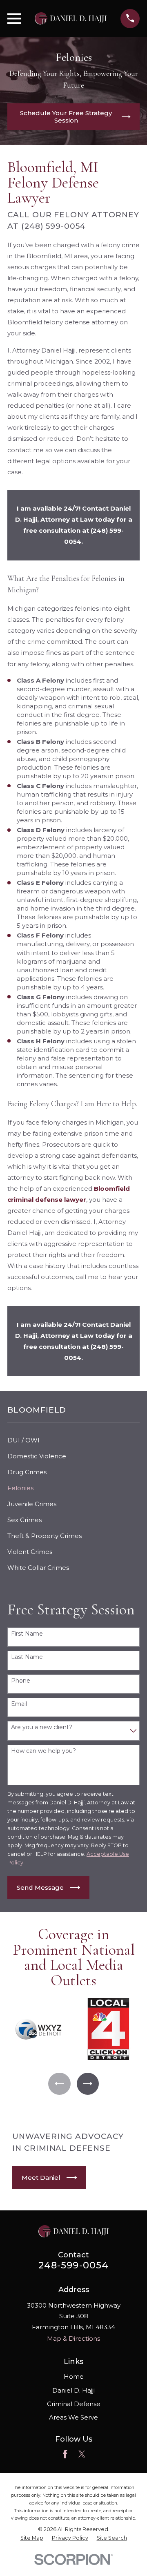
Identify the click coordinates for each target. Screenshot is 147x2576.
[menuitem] (73, 1440)
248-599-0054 (74, 2265)
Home (74, 2376)
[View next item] (88, 2084)
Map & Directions (73, 2338)
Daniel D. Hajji (73, 2390)
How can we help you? (43, 1751)
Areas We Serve (73, 2417)
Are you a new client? (42, 1727)
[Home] (71, 18)
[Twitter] (82, 2454)
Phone (21, 1681)
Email (19, 1704)
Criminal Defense (74, 2404)
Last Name (27, 1657)
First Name (27, 1634)
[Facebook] (65, 2454)
